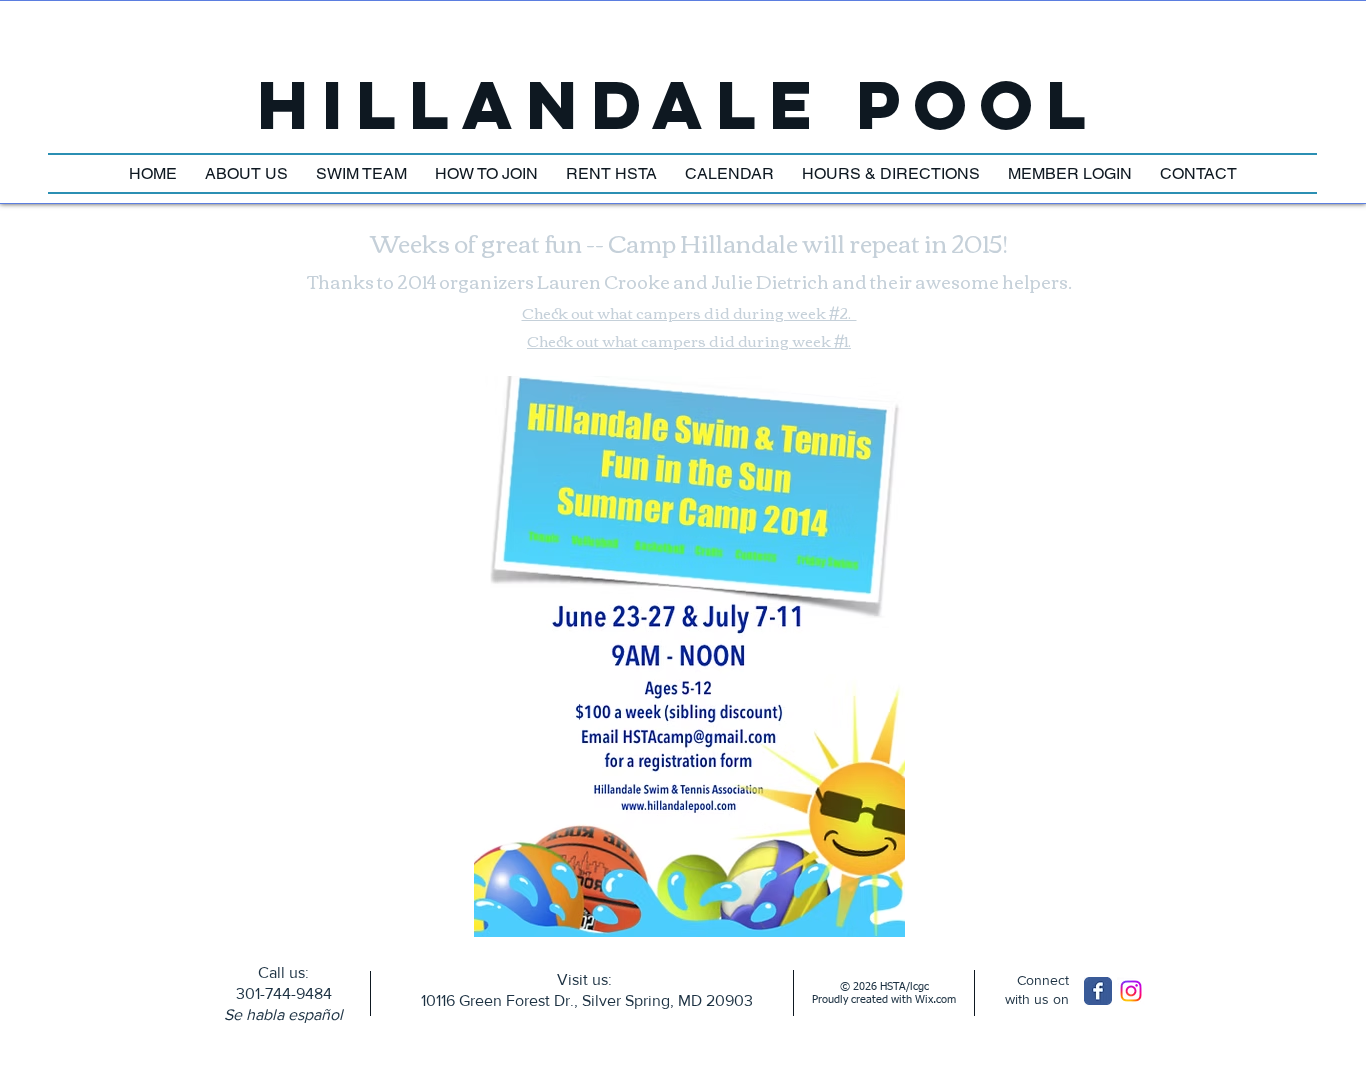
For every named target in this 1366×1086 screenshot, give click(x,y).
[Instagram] (1131, 991)
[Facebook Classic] (1098, 991)
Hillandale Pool (678, 104)
